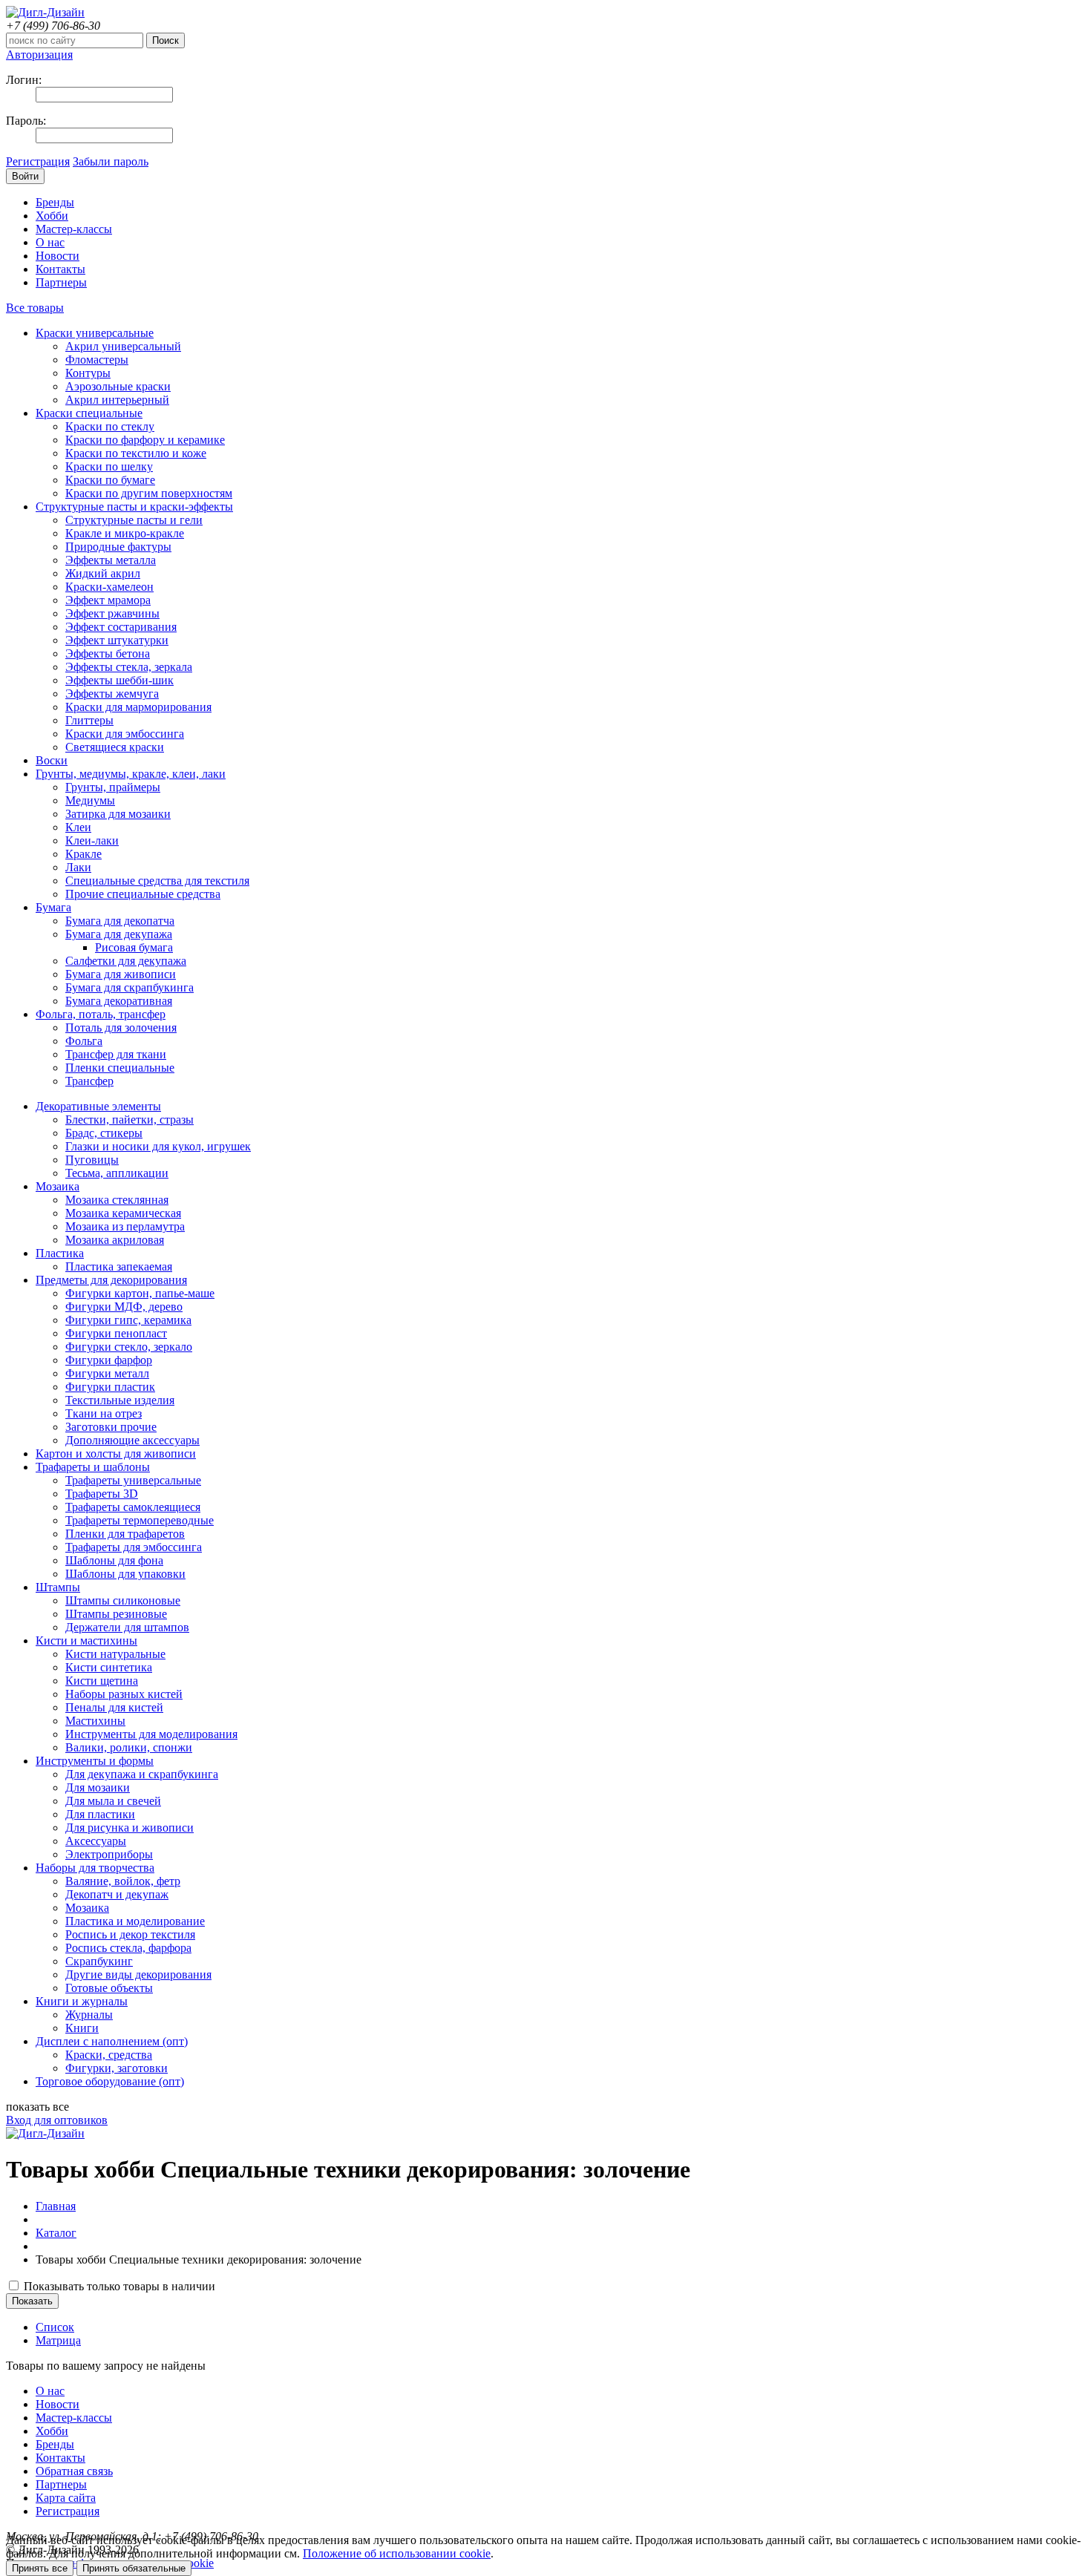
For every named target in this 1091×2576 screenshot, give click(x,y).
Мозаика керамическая (123, 1213)
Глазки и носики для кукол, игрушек (158, 1146)
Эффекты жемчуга (112, 694)
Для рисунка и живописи (130, 1828)
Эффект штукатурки (117, 640)
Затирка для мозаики (118, 814)
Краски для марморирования (138, 707)
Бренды (55, 202)
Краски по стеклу (110, 426)
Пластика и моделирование (135, 1921)
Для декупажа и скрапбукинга (142, 1774)
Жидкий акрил (103, 573)
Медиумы (90, 800)
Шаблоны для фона (114, 1560)
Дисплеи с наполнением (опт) (112, 2041)
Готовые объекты (109, 1988)
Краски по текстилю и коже (136, 453)
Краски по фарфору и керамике (145, 440)
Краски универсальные (95, 333)
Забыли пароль (111, 161)
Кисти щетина (102, 1681)
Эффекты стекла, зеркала (129, 667)
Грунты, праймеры (113, 787)
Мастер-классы (74, 229)
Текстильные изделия (120, 1400)
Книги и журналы (82, 2001)
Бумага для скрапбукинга (130, 987)
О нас (50, 242)
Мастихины (95, 1721)
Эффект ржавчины (112, 613)
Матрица (58, 2340)
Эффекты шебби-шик (119, 680)
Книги (82, 2028)
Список (55, 2327)
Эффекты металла (111, 560)
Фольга (84, 1041)
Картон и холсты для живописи (116, 1453)
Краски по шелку (109, 466)
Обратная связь (74, 2471)
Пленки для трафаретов (125, 1534)
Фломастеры (97, 360)
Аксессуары (96, 1841)
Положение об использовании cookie (397, 2553)
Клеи (78, 827)
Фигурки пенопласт (116, 1333)
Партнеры (61, 282)
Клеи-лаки (92, 840)
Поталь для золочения (121, 1028)
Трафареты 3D (102, 1494)
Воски (52, 760)
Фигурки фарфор (109, 1360)
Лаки (78, 867)
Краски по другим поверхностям (149, 493)
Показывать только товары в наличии (118, 2286)
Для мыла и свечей (113, 1801)
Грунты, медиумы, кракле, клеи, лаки (131, 774)
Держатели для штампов (127, 1627)
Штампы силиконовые (123, 1600)
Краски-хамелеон (109, 587)
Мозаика (58, 1186)
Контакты (60, 269)
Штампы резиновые (116, 1614)
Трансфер (89, 1081)
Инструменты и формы (95, 1761)
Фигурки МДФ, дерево (124, 1307)
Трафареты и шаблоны (93, 1467)
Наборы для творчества (95, 1868)
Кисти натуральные (115, 1654)
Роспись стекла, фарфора (128, 1948)
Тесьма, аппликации (117, 1173)
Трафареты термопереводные (140, 1520)
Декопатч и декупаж (117, 1894)
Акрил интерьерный (117, 400)
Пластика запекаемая (119, 1266)
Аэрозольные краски (118, 386)
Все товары (35, 308)
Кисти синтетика (109, 1667)
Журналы (89, 2015)
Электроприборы (109, 1854)
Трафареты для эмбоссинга (134, 1547)
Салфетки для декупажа (126, 961)
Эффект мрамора (108, 600)
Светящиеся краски (115, 747)
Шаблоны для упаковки (125, 1574)
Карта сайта (66, 2498)
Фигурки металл (107, 1373)
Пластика (60, 1253)
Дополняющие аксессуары (132, 1440)
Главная (56, 2206)
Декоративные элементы (98, 1106)
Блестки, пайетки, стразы (130, 1120)
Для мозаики (98, 1787)
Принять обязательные (134, 2568)
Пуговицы (92, 1160)
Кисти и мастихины (86, 1641)
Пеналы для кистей (114, 1707)
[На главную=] (45, 12)
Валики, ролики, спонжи (129, 1747)
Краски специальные (89, 413)
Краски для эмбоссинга (125, 734)
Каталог (56, 2233)
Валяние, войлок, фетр (123, 1881)
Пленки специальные (120, 1068)
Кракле (83, 854)
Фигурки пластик (110, 1387)
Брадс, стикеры (104, 1133)
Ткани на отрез (104, 1413)
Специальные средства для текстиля (157, 881)
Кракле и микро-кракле (125, 533)
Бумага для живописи (121, 974)
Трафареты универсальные (133, 1480)
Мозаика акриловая (115, 1240)
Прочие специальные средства (143, 894)
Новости (58, 256)
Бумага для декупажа (119, 934)
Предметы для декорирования (111, 1280)
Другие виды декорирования (138, 1974)
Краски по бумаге (110, 480)
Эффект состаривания (121, 627)
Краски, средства (109, 2055)
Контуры (88, 373)
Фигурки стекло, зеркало (129, 1347)
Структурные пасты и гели (134, 520)
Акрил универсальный (123, 346)
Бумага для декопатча (120, 921)
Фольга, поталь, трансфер (101, 1014)
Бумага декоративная (119, 1001)
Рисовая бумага (134, 947)
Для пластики (100, 1814)
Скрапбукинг (99, 1961)
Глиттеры (89, 720)
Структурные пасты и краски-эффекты (134, 507)
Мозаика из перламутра (125, 1226)
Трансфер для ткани (116, 1054)
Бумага (53, 907)
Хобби (52, 216)
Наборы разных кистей (124, 1694)
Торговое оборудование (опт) (110, 2081)
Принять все (40, 2568)
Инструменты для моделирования (151, 1734)
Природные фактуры (118, 547)
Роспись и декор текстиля (130, 1934)
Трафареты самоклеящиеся (133, 1507)
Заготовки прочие (111, 1427)
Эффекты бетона (108, 653)
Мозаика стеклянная (117, 1200)
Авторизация (39, 55)
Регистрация (38, 161)
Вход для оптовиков (57, 2120)
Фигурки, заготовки (117, 2068)
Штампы (58, 1587)
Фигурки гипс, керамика (128, 1320)
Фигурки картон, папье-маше (140, 1293)
